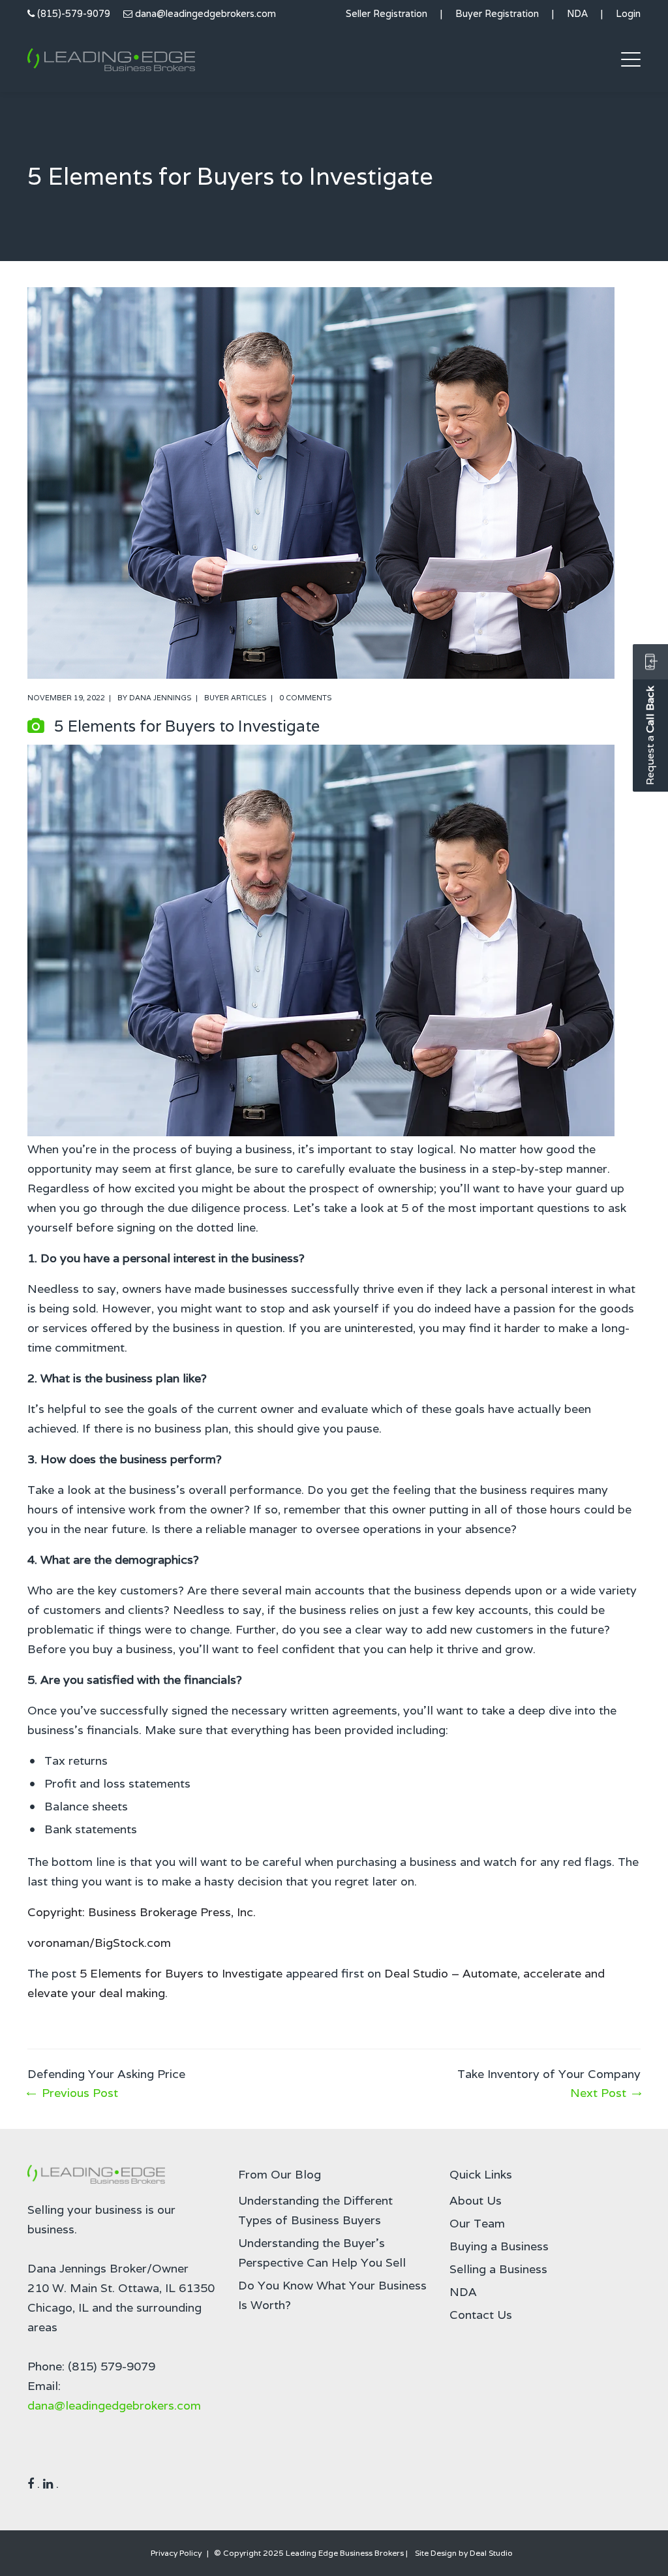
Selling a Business (498, 2269)
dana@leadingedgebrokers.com (205, 13)
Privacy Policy (176, 2553)
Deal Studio (491, 2553)
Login (628, 13)
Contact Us (481, 2315)
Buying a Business (499, 2246)
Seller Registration (387, 13)
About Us (476, 2200)
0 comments (306, 698)
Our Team (477, 2223)
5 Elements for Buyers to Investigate (181, 1973)
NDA (577, 13)
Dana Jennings (160, 698)
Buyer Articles (235, 698)
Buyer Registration (497, 13)
